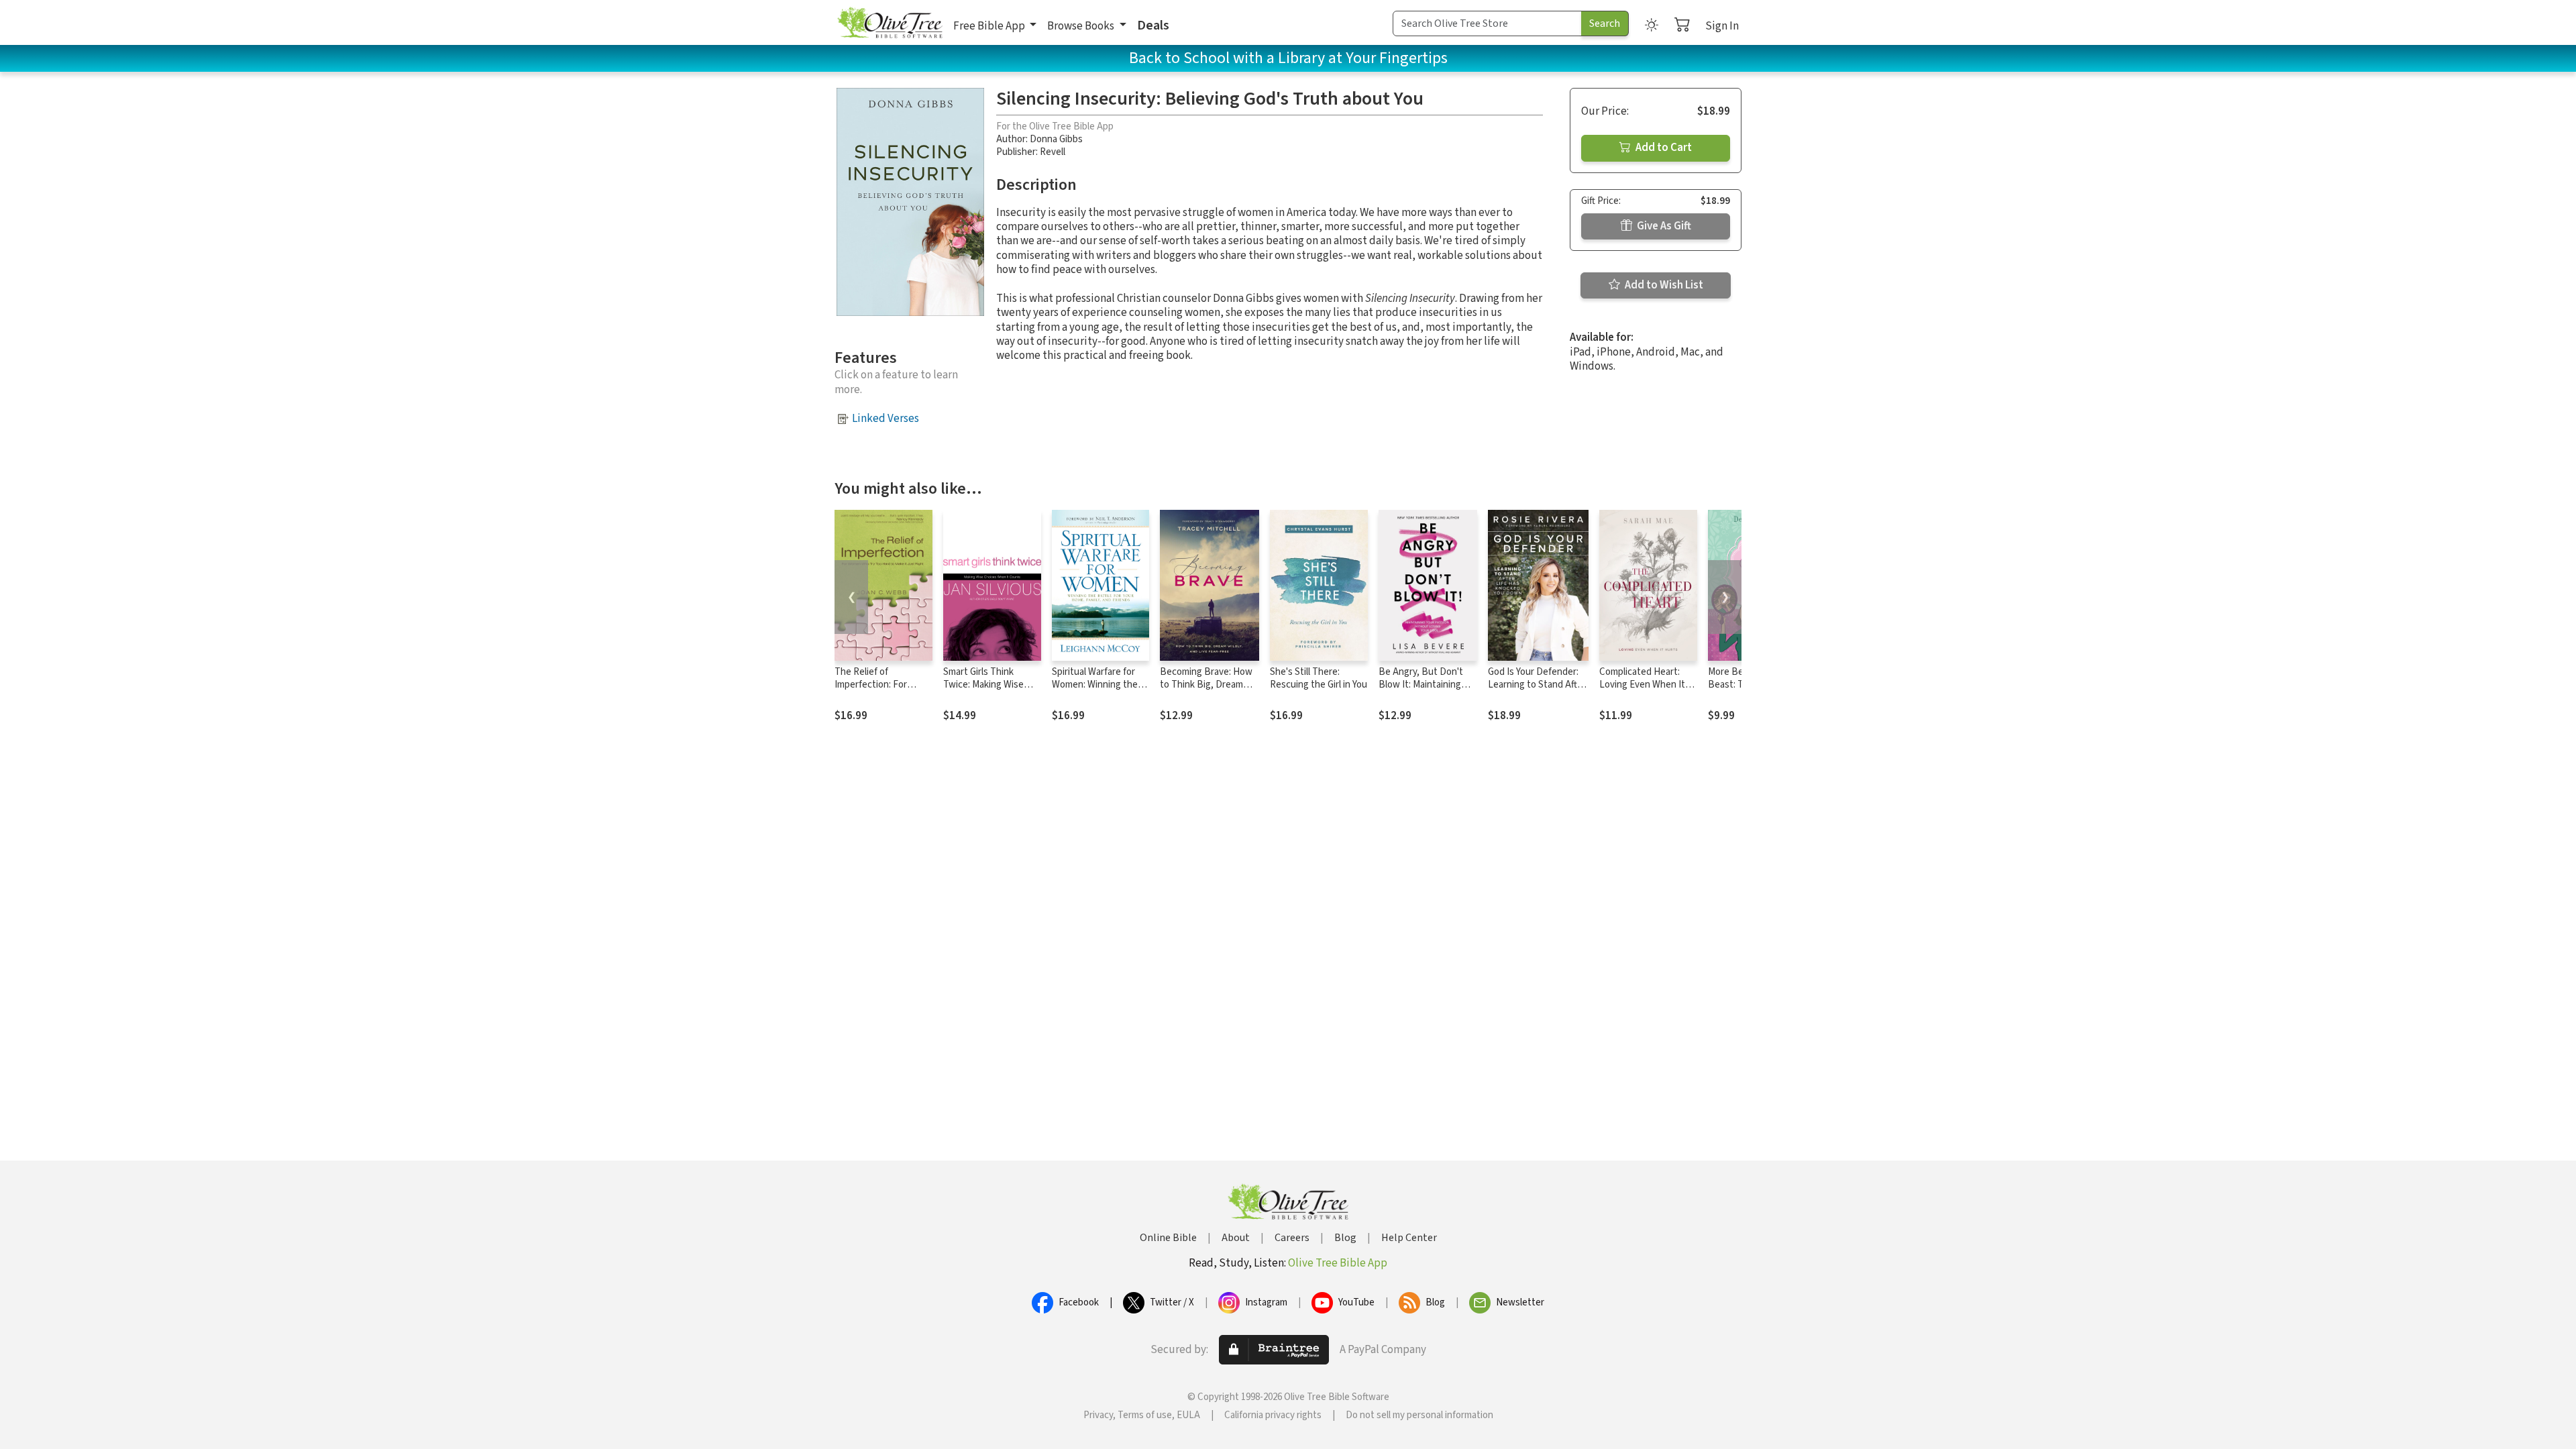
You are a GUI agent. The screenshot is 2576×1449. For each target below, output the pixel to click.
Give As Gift (1663, 226)
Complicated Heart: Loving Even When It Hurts (1642, 685)
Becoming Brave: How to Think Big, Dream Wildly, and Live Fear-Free (1206, 691)
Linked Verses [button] (885, 419)
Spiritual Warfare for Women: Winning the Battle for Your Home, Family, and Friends (1097, 691)
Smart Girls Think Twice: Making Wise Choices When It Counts (983, 691)
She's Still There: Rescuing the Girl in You (1319, 678)
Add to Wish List (1663, 285)
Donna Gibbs (1056, 139)
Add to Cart (1663, 148)
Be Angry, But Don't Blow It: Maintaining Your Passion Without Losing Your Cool (1423, 691)
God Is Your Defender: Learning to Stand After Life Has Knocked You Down (1537, 691)
